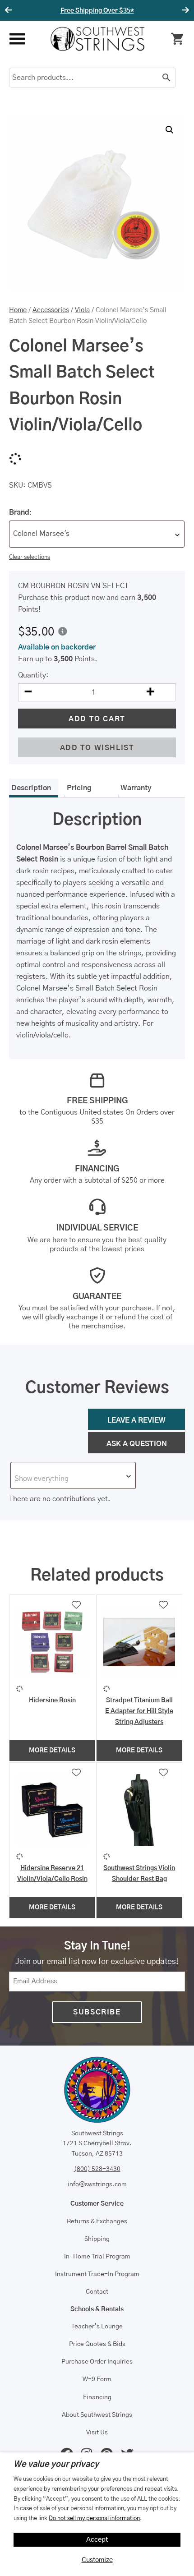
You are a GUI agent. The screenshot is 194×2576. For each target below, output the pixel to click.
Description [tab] (31, 788)
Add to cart (97, 719)
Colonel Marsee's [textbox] (41, 534)
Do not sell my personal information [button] (94, 2518)
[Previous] (10, 10)
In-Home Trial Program (97, 2257)
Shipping (97, 2239)
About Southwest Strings (97, 2415)
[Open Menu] (17, 39)
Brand (19, 512)
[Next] (184, 10)
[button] (170, 130)
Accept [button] (97, 2540)
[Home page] (97, 39)
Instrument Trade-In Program (97, 2274)
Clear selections (30, 557)
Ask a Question (137, 1444)
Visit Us (97, 2433)
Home (18, 310)
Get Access (124, 11)
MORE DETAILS (52, 1751)
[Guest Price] (63, 631)
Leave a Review (136, 1420)
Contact (97, 2292)
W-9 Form (97, 2379)
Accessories (51, 310)
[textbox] (73, 1479)
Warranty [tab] (136, 788)
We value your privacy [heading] (56, 2465)
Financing (97, 2397)
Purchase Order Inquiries (97, 2362)
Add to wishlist (97, 748)
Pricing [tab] (79, 788)
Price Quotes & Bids (97, 2344)
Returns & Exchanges (97, 2221)
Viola (82, 310)
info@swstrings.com (97, 2184)
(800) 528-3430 (97, 2169)
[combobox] (97, 534)
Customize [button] (97, 2560)
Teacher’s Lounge (97, 2327)
